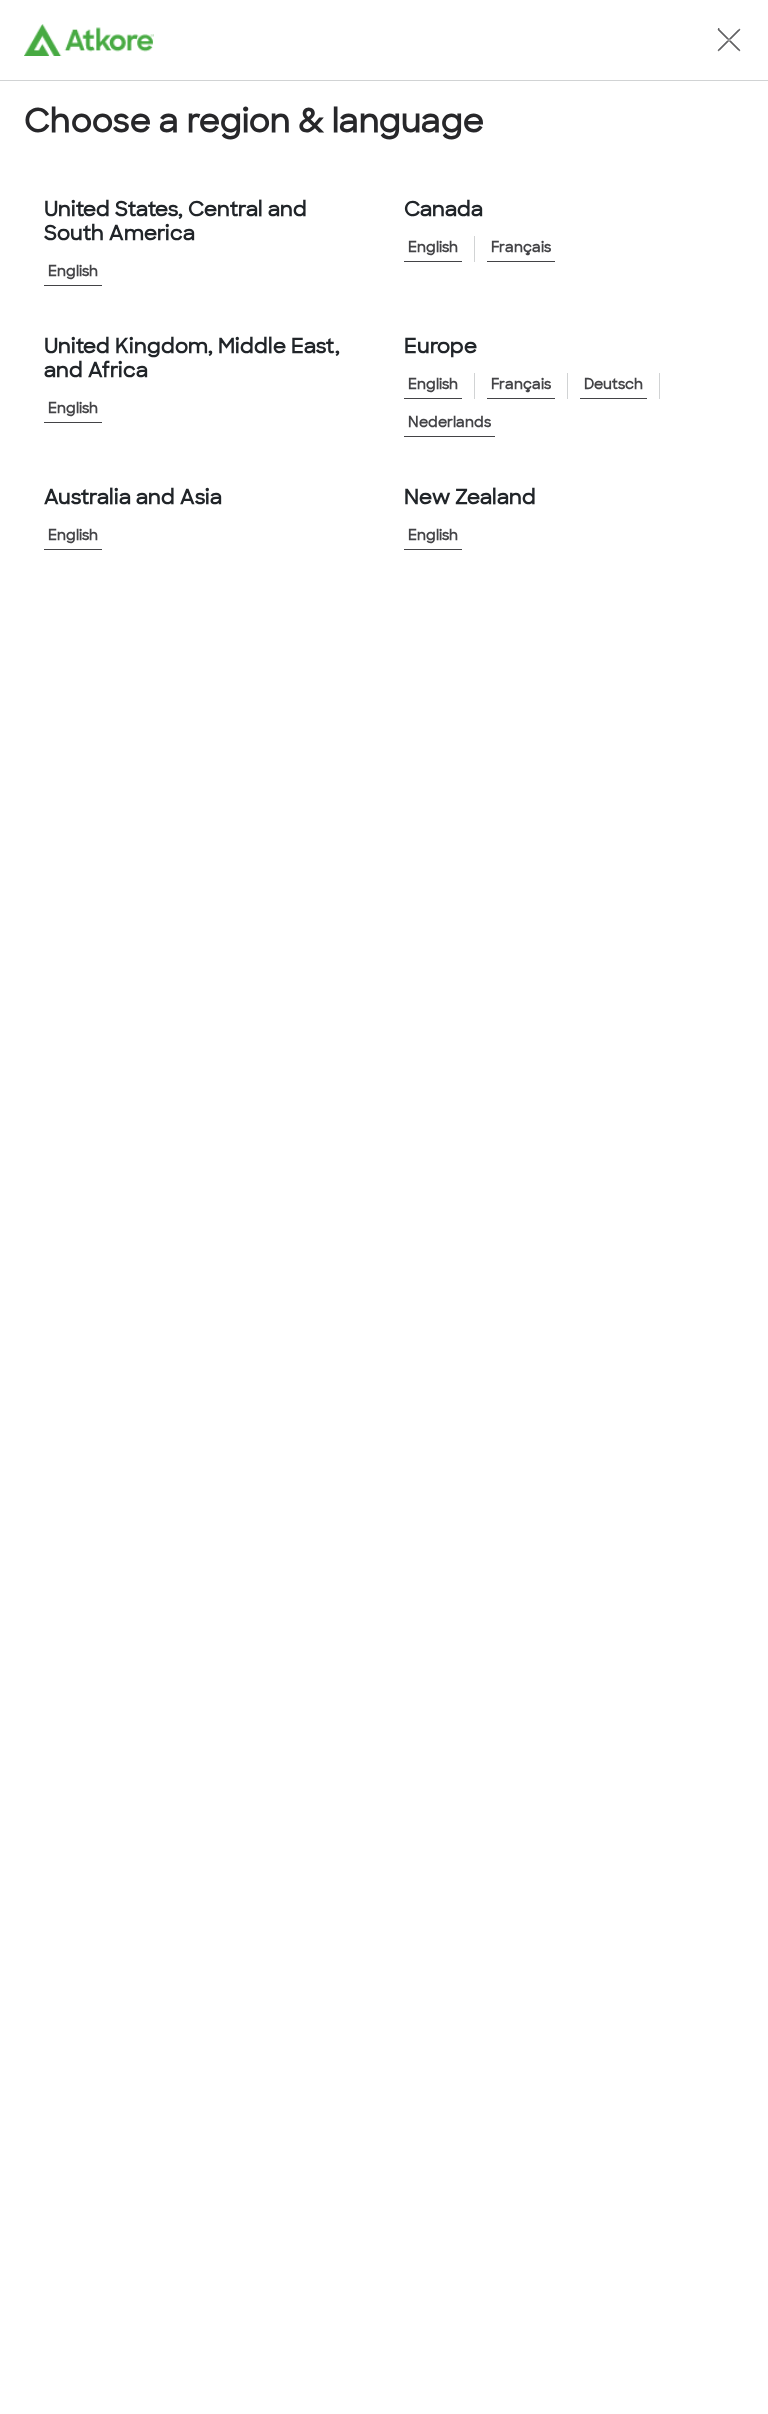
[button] (729, 40)
